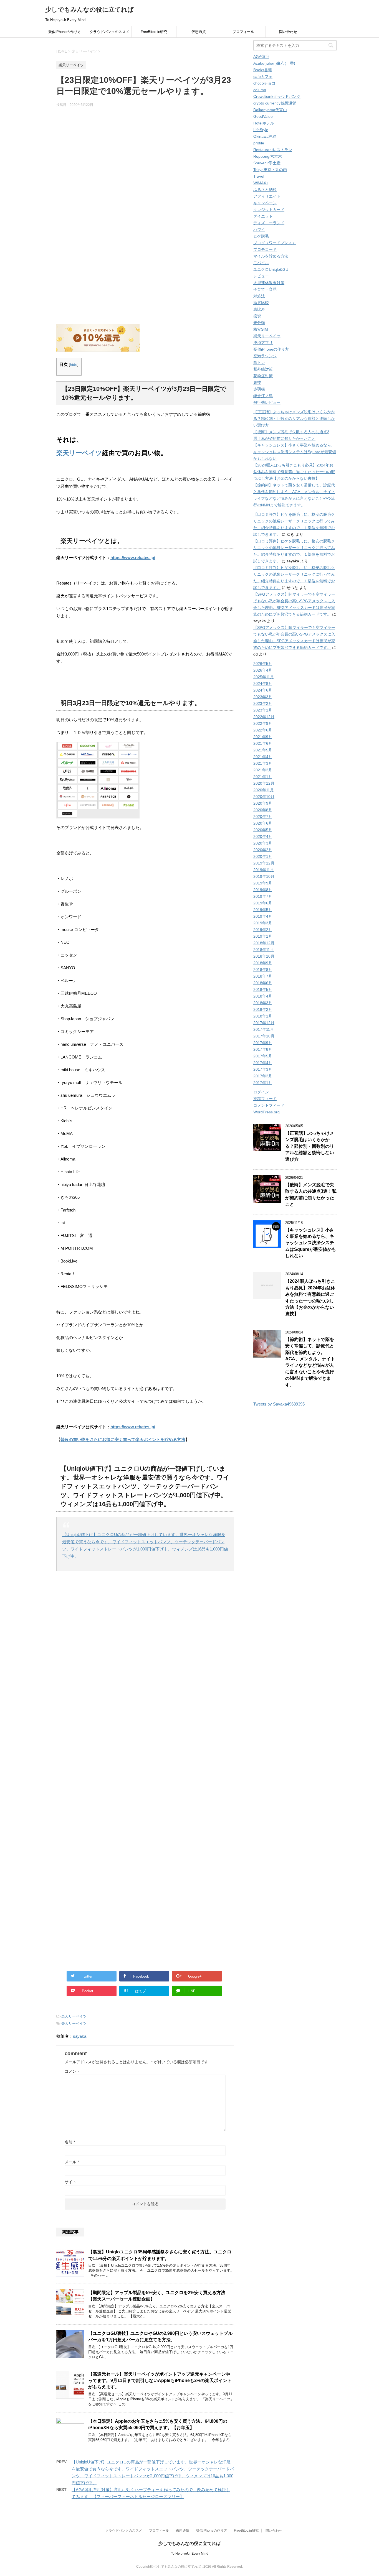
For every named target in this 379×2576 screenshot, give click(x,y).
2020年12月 (264, 783)
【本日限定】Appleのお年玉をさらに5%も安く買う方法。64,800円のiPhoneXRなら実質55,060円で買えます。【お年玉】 (158, 2424)
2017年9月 (263, 1043)
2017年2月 (263, 1076)
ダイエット (263, 216)
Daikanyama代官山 (270, 110)
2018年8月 (263, 970)
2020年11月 (264, 790)
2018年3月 (263, 1003)
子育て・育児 (265, 289)
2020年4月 (263, 836)
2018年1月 (263, 1016)
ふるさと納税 (265, 190)
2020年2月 (263, 850)
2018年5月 (263, 989)
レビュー (261, 276)
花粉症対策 (263, 376)
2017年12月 (264, 1023)
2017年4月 (263, 1063)
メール (72, 2162)
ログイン (261, 1092)
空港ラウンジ (265, 356)
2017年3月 (263, 1069)
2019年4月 (263, 916)
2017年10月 (264, 1036)
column (260, 90)
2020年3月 (263, 843)
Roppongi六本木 (268, 156)
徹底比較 (261, 303)
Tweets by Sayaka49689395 (279, 1404)
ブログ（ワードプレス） (275, 243)
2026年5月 (263, 664)
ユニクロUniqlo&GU (271, 269)
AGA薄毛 (261, 57)
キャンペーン (265, 203)
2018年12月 (264, 943)
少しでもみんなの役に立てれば (89, 10)
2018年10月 (264, 956)
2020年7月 (263, 817)
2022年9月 (263, 723)
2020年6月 (263, 823)
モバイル (261, 263)
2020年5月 (263, 830)
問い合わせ (288, 32)
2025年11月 (264, 677)
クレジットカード (269, 210)
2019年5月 (263, 910)
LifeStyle (261, 130)
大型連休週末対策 (269, 283)
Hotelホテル (264, 123)
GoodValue (263, 116)
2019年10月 (264, 876)
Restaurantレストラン (273, 150)
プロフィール (243, 32)
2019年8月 (263, 890)
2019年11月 (264, 870)
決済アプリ (263, 343)
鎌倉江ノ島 (263, 396)
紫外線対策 (263, 369)
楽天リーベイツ (79, 453)
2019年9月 (263, 883)
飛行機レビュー (267, 402)
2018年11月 (264, 950)
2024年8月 (263, 683)
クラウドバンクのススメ (109, 32)
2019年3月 (263, 923)
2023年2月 (263, 703)
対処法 (259, 296)
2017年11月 (264, 1029)
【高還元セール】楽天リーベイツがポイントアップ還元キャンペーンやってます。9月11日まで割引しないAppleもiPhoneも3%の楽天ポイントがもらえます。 (160, 2381)
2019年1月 (263, 936)
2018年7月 (263, 976)
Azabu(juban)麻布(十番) (274, 63)
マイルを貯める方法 (271, 256)
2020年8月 (263, 810)
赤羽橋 (259, 389)
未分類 (259, 323)
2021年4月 (263, 757)
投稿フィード (265, 1099)
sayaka (80, 2036)
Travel (259, 176)
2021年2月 (263, 770)
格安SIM (261, 329)
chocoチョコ (264, 83)
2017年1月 (263, 1083)
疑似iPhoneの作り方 (65, 32)
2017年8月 (263, 1049)
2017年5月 (263, 1056)
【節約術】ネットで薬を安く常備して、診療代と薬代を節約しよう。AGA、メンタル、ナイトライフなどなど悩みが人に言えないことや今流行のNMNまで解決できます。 (310, 1362)
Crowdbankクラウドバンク (277, 96)
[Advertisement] (145, 166)
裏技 (257, 382)
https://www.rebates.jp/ (133, 558)
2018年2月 (263, 1009)
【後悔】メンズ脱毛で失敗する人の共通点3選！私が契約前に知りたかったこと (311, 1194)
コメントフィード (269, 1105)
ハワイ (259, 229)
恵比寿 (259, 309)
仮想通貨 (199, 32)
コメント (72, 2071)
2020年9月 (263, 803)
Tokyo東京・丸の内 (270, 170)
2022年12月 (264, 717)
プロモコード (265, 249)
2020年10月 (264, 797)
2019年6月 (263, 903)
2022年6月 (263, 730)
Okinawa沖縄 (265, 136)
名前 (70, 2142)
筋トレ (259, 363)
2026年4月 (263, 670)
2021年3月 (263, 763)
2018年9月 (263, 963)
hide (74, 365)
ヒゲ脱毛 (261, 236)
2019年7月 (263, 896)
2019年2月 (263, 930)
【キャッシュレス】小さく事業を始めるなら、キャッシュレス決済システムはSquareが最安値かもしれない (295, 452)
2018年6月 (263, 983)
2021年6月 (263, 743)
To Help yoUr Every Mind (190, 2554)
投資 (257, 316)
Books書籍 (263, 70)
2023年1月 (263, 710)
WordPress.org (266, 1112)
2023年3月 (263, 697)
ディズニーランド (269, 223)
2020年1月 (263, 856)
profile (259, 143)
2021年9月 (263, 737)
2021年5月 (263, 750)
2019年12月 (264, 863)
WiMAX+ (261, 183)
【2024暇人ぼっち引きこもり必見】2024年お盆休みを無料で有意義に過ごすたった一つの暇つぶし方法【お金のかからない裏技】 (294, 472)
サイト (70, 2182)
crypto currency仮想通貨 (275, 103)
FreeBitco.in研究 (154, 32)
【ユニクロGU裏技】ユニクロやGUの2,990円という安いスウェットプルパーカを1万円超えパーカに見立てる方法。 (160, 2337)
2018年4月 (263, 996)
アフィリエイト (267, 196)
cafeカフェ (263, 76)
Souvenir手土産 (267, 163)
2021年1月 (263, 777)
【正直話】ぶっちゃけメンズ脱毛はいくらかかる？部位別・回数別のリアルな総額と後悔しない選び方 (294, 419)
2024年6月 (263, 690)
